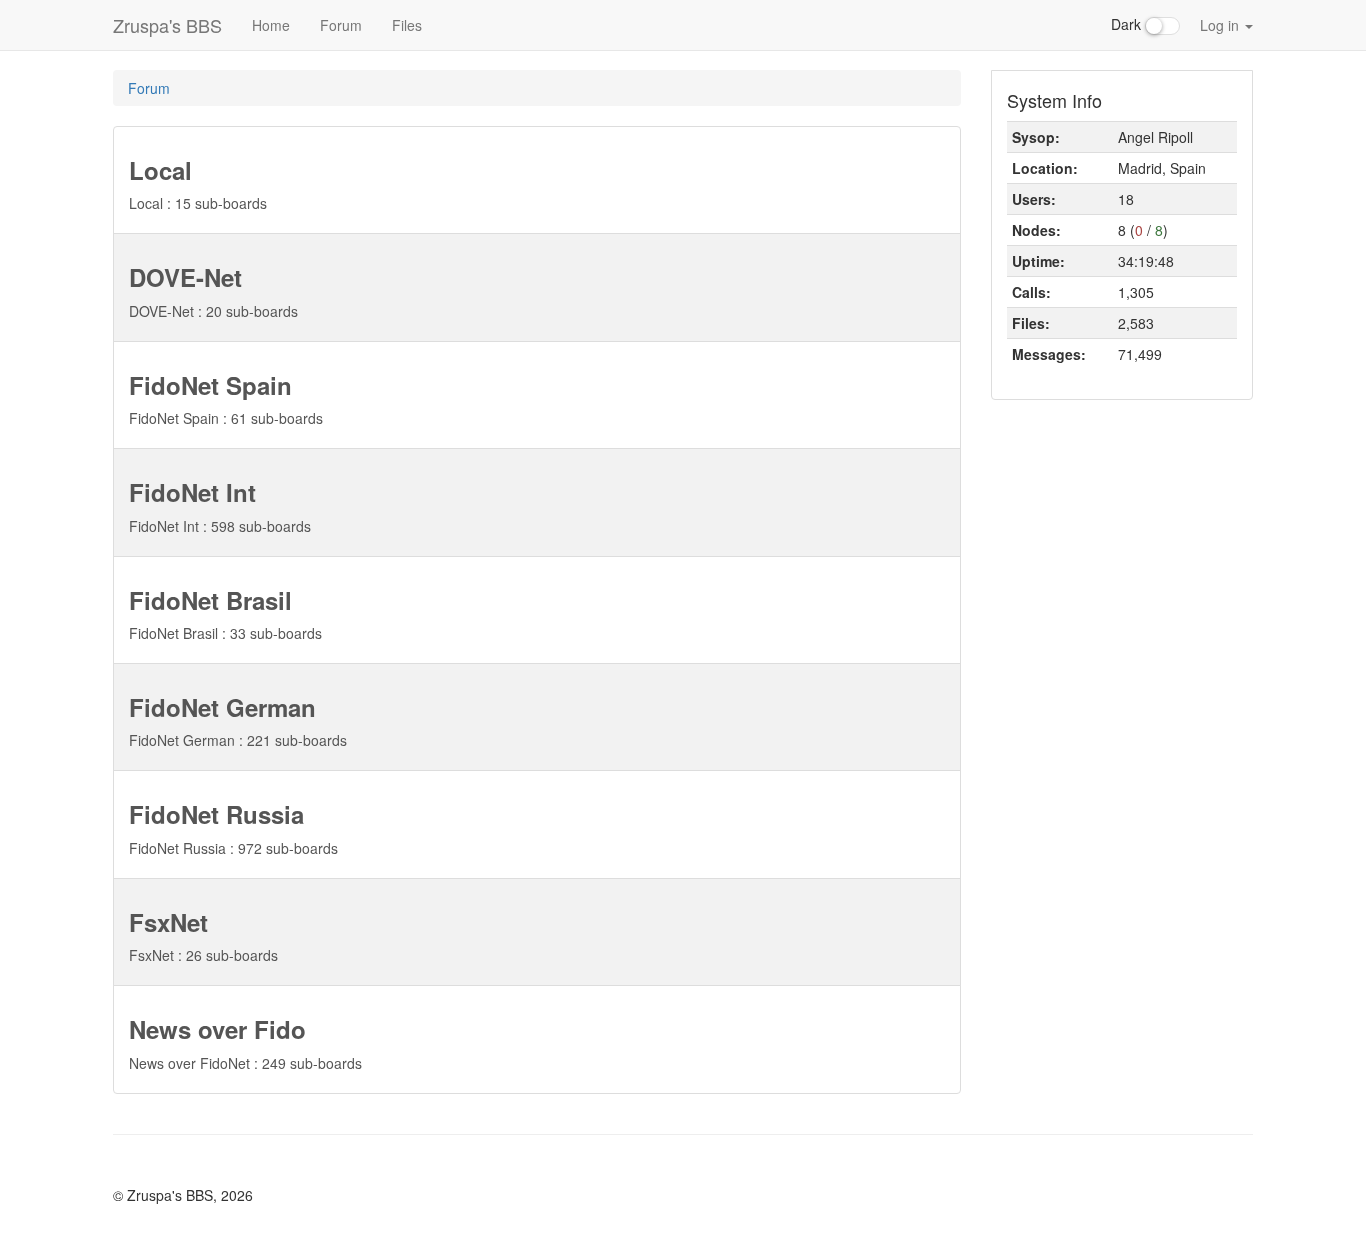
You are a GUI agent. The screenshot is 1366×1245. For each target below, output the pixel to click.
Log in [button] (1221, 25)
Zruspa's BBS (167, 25)
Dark (1128, 24)
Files (407, 25)
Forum (341, 25)
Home (271, 25)
